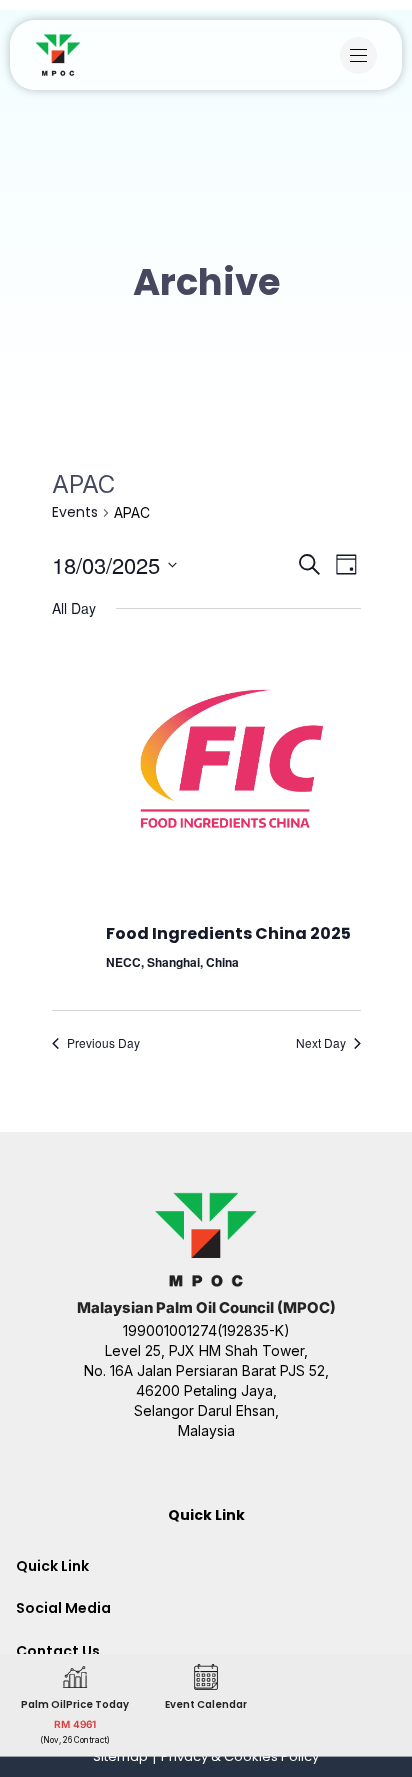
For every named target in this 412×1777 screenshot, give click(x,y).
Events (75, 512)
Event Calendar (206, 1703)
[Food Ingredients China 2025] (233, 759)
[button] (363, 55)
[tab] (206, 1566)
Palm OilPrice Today (75, 1703)
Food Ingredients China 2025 (228, 933)
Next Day (321, 1043)
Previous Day (103, 1043)
